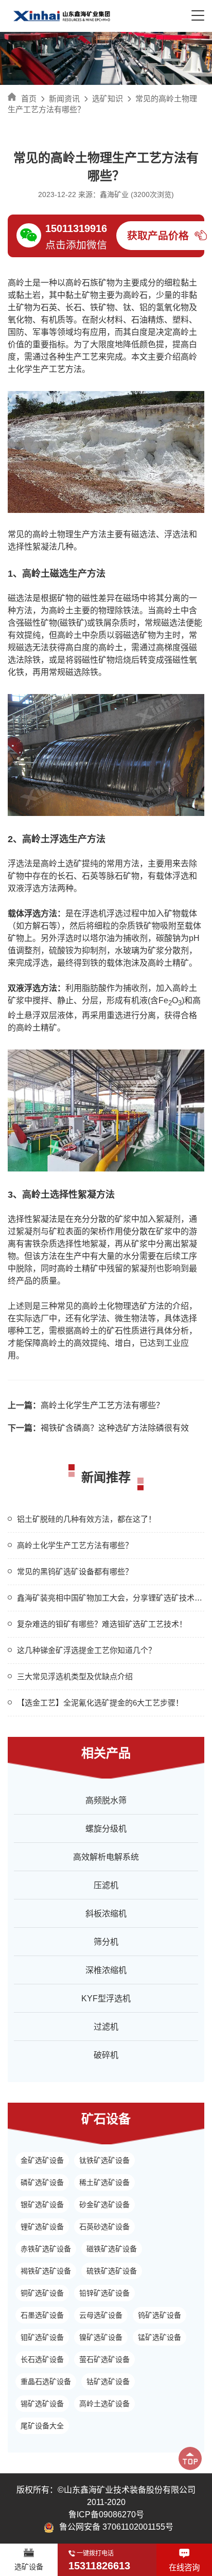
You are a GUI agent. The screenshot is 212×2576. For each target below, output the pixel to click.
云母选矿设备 (101, 2315)
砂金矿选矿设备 (104, 2205)
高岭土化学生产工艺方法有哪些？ (86, 1405)
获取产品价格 (158, 236)
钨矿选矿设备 (160, 2315)
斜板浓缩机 (106, 1914)
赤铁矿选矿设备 (46, 2249)
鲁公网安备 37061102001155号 (116, 2527)
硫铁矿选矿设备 (112, 2271)
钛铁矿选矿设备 (104, 2160)
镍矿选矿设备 (101, 2337)
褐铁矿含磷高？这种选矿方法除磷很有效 (98, 1428)
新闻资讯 (64, 99)
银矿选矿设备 (42, 2205)
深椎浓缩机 (106, 1970)
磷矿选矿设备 (42, 2182)
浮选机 (94, 913)
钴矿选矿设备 (108, 2382)
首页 (29, 99)
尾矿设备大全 (42, 2426)
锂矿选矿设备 (42, 2227)
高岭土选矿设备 (104, 2404)
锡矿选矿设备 (42, 2404)
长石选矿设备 (42, 2359)
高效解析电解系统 (106, 1857)
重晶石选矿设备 (46, 2382)
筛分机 (106, 1942)
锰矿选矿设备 (160, 2337)
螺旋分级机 (106, 1829)
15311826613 (99, 2566)
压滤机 (106, 1885)
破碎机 (106, 2055)
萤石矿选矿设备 (104, 2359)
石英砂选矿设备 (104, 2227)
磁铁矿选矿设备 (112, 2249)
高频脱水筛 (106, 1800)
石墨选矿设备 (42, 2315)
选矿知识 (108, 99)
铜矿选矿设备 (42, 2293)
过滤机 (106, 2027)
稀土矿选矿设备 (104, 2182)
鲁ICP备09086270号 (106, 2515)
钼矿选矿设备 (42, 2337)
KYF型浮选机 (106, 1998)
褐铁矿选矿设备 (46, 2271)
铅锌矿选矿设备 (104, 2293)
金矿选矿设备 (42, 2160)
